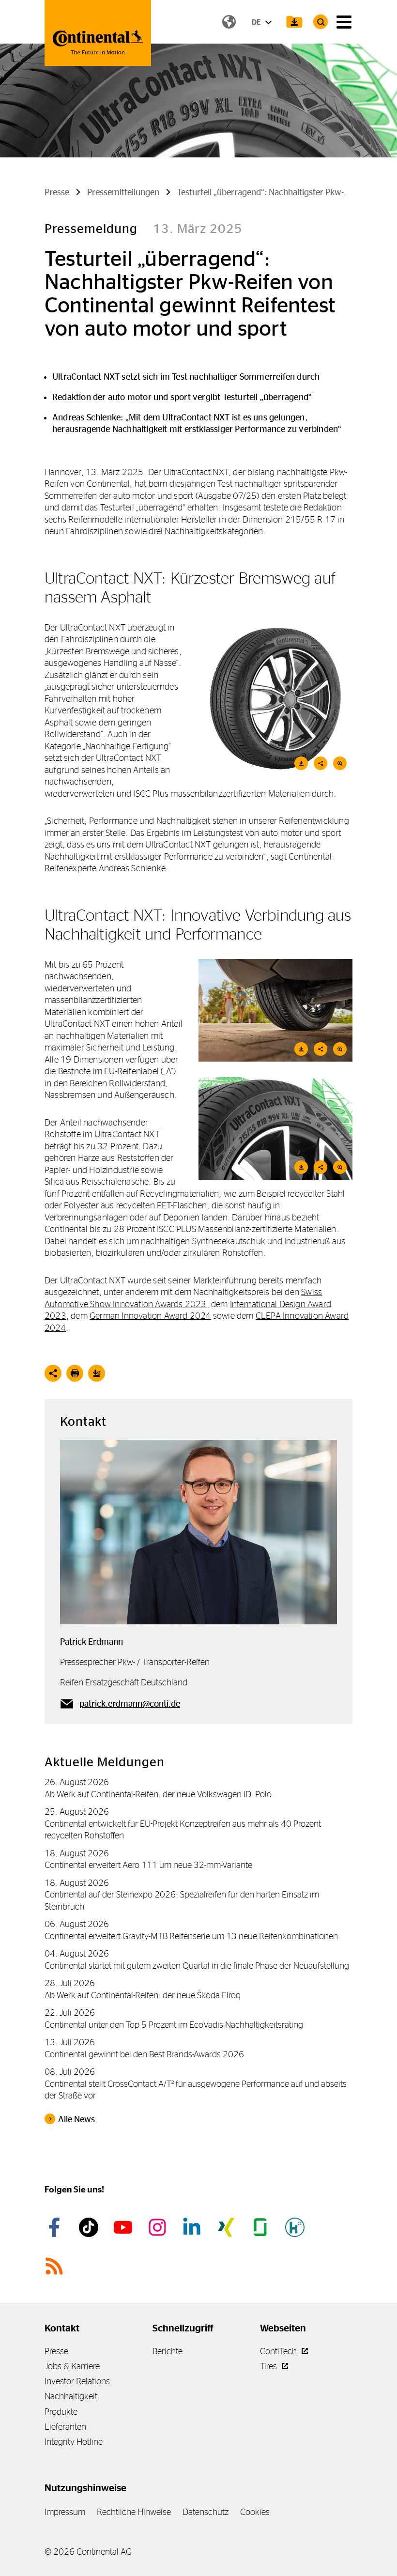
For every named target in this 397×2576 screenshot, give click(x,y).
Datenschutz (206, 2512)
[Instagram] (159, 2227)
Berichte (168, 2351)
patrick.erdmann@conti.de (130, 1704)
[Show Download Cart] (294, 22)
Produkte (61, 2412)
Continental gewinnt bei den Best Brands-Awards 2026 (144, 2054)
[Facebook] (56, 2227)
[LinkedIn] (193, 2227)
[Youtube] (124, 2227)
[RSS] (56, 2266)
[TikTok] (90, 2227)
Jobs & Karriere (72, 2366)
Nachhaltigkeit (71, 2396)
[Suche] (321, 22)
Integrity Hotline (74, 2442)
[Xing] (228, 2227)
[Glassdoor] (262, 2227)
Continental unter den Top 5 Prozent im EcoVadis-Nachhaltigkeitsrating (174, 2025)
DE (257, 22)
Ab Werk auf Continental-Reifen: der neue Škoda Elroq (143, 1995)
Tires (269, 2366)
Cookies (255, 2512)
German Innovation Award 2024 (150, 1316)
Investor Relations (77, 2381)
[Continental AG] (98, 33)
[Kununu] (296, 2227)
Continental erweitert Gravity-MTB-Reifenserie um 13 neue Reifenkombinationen (191, 1936)
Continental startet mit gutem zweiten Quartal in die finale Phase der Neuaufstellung (197, 1966)
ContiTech (279, 2351)
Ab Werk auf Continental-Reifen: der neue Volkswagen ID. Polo (158, 1794)
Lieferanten (65, 2427)
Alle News (76, 2119)
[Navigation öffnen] (344, 22)
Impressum (65, 2512)
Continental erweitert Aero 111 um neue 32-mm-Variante (148, 1865)
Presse (56, 2351)
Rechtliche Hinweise (134, 2512)
